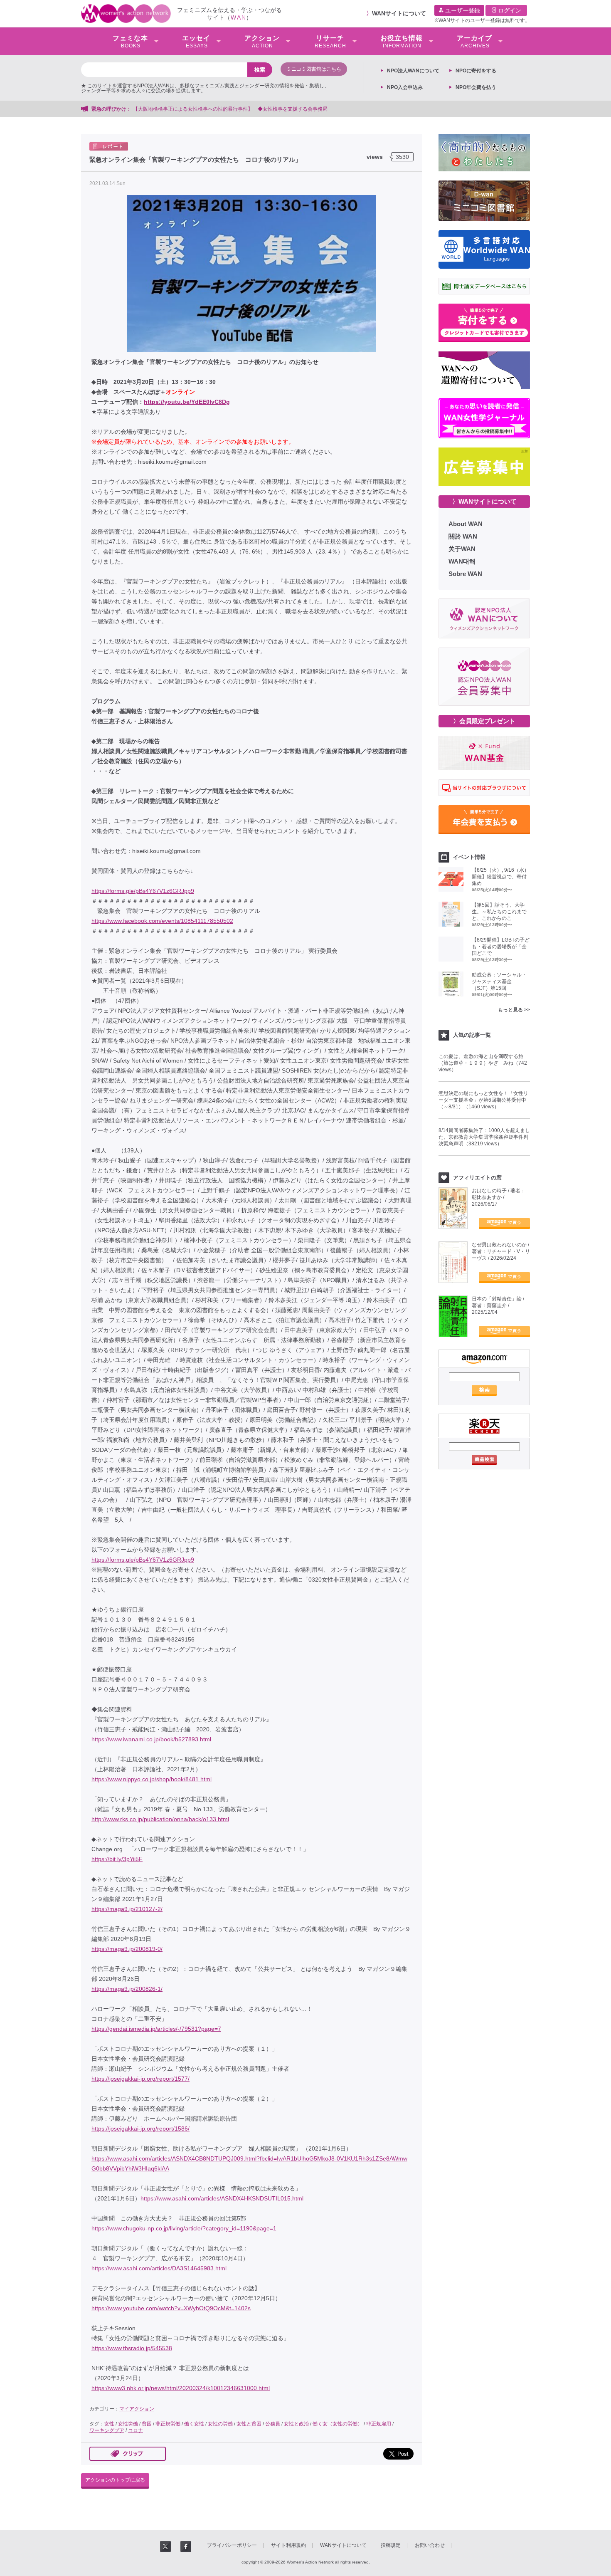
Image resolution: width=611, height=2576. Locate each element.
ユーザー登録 (462, 10)
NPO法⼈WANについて (413, 71)
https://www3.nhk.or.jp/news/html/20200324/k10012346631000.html (181, 2388)
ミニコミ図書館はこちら (314, 69)
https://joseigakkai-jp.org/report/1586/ (140, 2129)
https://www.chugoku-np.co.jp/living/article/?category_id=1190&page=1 (184, 2228)
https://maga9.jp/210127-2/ (127, 1909)
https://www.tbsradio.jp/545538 (132, 2348)
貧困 (147, 2424)
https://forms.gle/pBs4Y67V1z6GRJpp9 (143, 891)
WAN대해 (462, 561)
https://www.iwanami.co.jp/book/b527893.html (151, 1739)
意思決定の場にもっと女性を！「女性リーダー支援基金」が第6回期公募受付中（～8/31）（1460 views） (483, 1100)
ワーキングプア (107, 2430)
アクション (262, 42)
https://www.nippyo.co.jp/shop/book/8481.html (152, 1779)
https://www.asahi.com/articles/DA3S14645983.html (159, 2268)
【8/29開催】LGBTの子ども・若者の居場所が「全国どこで (501, 947)
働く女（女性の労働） (338, 2424)
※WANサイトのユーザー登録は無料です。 (482, 20)
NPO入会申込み (405, 87)
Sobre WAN (465, 574)
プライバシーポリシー (232, 2545)
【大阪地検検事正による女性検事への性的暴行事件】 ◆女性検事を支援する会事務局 (230, 109)
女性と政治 (296, 2424)
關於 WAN (463, 536)
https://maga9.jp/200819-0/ (127, 1949)
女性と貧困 (249, 2424)
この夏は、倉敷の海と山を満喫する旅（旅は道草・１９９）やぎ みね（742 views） (483, 1063)
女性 (109, 2424)
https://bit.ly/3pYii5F (117, 1859)
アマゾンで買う (504, 1224)
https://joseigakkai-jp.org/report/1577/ (140, 2079)
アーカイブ (474, 42)
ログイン (509, 10)
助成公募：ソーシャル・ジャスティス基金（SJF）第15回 (499, 981)
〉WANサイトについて (484, 501)
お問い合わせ (430, 2545)
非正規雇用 (379, 2424)
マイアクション (137, 2409)
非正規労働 (168, 2424)
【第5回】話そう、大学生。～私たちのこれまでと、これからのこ (499, 912)
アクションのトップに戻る (115, 2480)
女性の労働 (220, 2424)
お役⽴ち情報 (402, 42)
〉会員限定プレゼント (484, 721)
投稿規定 (391, 2545)
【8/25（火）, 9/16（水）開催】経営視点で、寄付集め (500, 877)
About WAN (466, 524)
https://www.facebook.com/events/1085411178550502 (162, 921)
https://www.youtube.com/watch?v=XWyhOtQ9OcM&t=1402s (171, 2308)
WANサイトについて (399, 13)
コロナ (136, 2430)
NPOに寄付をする (476, 71)
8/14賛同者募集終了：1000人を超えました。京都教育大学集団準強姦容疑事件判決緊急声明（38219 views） (484, 1137)
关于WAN (462, 549)
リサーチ (330, 42)
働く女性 (194, 2424)
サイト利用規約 (288, 2545)
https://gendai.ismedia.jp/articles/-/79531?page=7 (156, 2029)
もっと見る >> (514, 1010)
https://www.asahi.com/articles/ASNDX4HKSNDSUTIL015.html (222, 2198)
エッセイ (196, 42)
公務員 (273, 2424)
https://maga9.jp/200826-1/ (127, 1989)
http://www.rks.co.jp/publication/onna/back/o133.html (160, 1819)
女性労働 (128, 2424)
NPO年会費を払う (476, 87)
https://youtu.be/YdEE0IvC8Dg (187, 402)
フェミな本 (130, 42)
